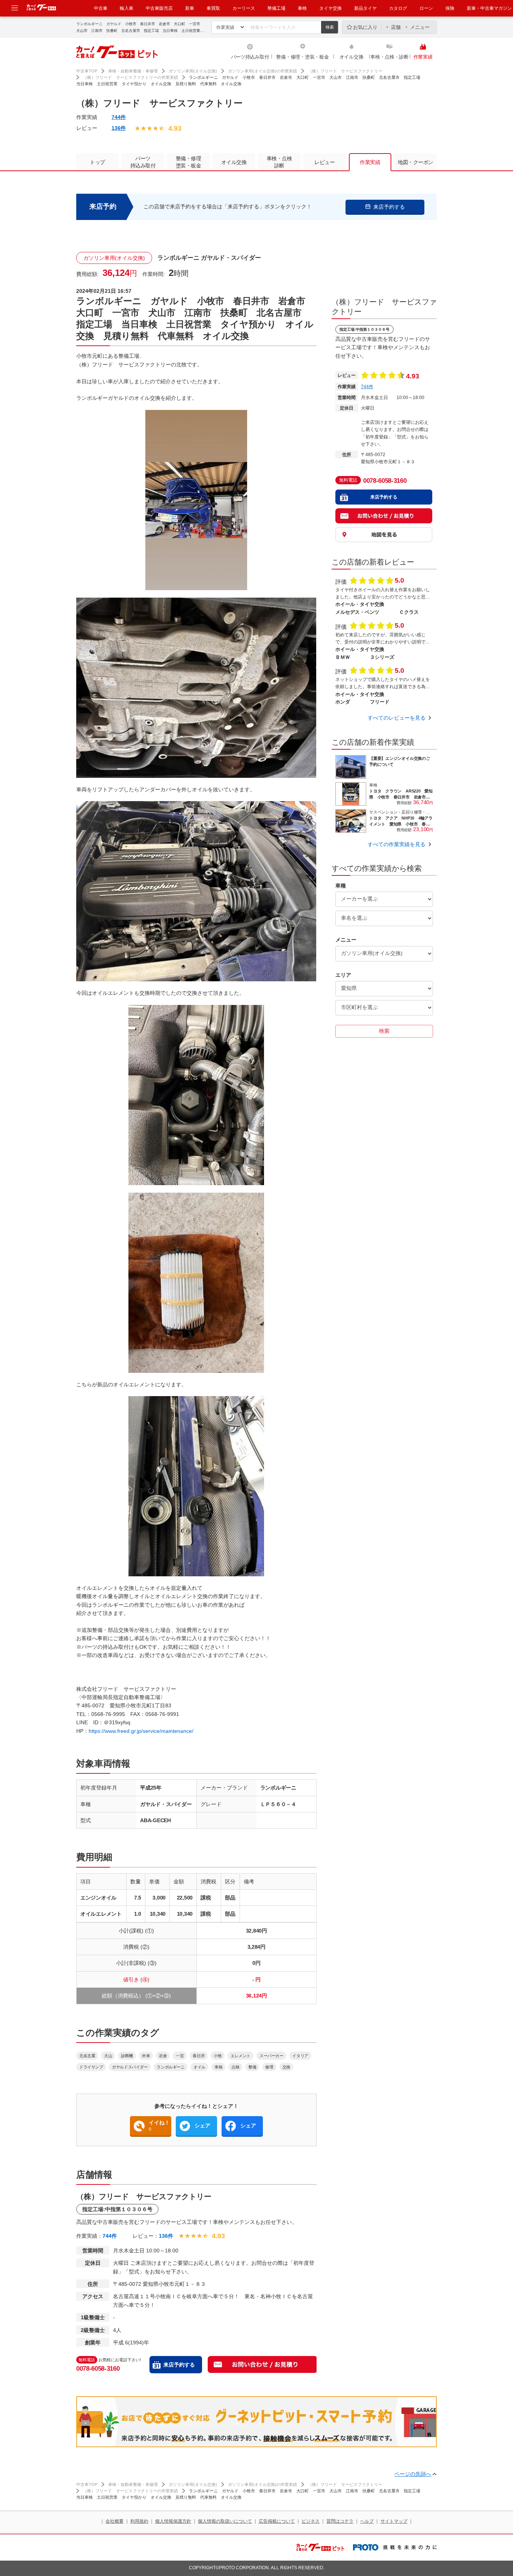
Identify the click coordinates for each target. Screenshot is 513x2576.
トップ (97, 162)
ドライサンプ (91, 2067)
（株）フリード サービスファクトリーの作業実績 (131, 77)
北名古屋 (87, 2056)
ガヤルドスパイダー (130, 2067)
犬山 (108, 2056)
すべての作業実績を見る (397, 844)
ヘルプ (367, 2521)
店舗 (396, 27)
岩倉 (163, 2056)
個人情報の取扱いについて (225, 2521)
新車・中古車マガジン (489, 8)
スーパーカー (271, 2056)
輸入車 (127, 8)
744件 (119, 117)
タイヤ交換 (330, 8)
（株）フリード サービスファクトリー (345, 71)
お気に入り (365, 27)
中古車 (101, 8)
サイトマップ (394, 2521)
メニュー (420, 27)
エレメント (241, 2056)
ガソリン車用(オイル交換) (193, 71)
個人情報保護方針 (173, 2521)
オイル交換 (352, 57)
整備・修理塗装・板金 (189, 162)
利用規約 (139, 2521)
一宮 (180, 2056)
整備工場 (276, 8)
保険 (450, 8)
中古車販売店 (159, 8)
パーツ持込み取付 (250, 57)
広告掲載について (277, 2521)
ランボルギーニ (170, 2067)
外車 (146, 2056)
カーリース (244, 8)
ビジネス (311, 2521)
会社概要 (115, 2521)
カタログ (398, 8)
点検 (235, 2067)
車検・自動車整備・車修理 (133, 71)
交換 (286, 2067)
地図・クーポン (416, 162)
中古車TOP (87, 71)
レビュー (324, 162)
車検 (302, 8)
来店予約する (179, 2365)
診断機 (127, 2056)
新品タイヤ (365, 8)
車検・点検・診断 (389, 57)
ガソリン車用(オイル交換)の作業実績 (263, 71)
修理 (269, 2067)
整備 (252, 2067)
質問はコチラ (340, 2521)
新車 (190, 8)
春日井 (199, 2056)
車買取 (213, 8)
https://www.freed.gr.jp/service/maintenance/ (141, 1731)
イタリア (300, 2056)
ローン (426, 8)
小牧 (218, 2056)
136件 (119, 128)
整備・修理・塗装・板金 (302, 57)
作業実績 (423, 57)
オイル (199, 2067)
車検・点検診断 (279, 162)
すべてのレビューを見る (397, 718)
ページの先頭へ (413, 2474)
